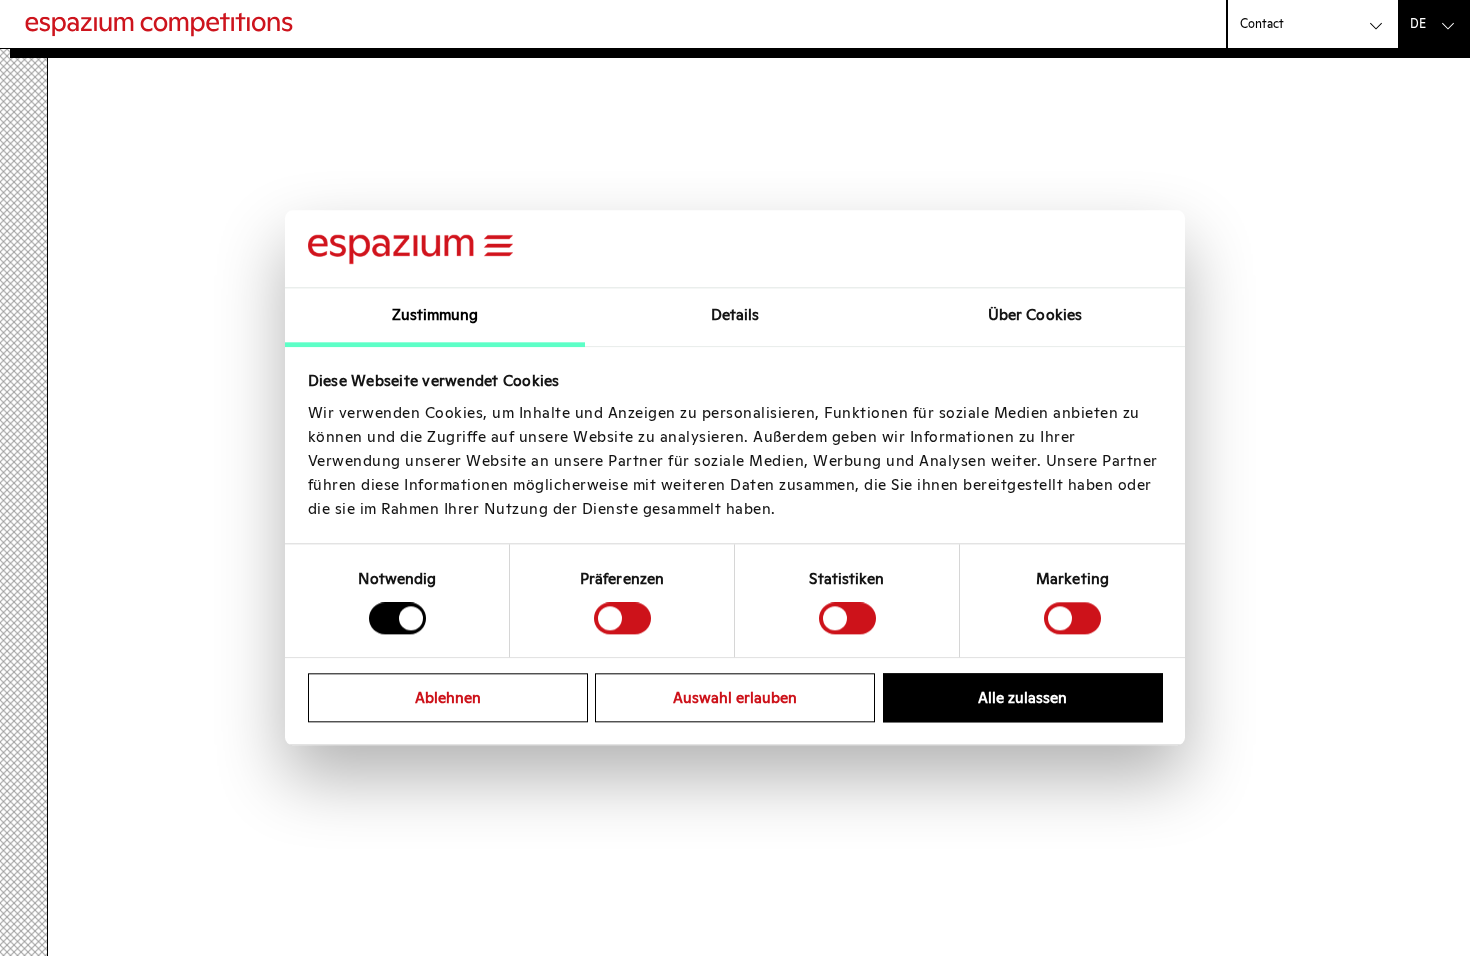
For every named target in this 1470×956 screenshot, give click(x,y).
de (1418, 23)
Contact (1262, 23)
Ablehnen (448, 697)
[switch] (622, 618)
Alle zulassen (1022, 697)
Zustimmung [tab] (435, 314)
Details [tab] (735, 314)
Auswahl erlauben (735, 697)
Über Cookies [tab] (1035, 314)
